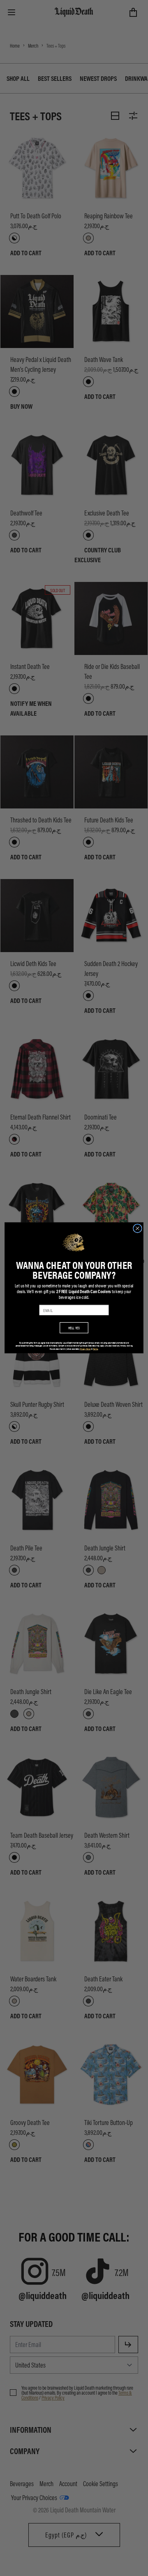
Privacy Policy (86, 1349)
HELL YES (74, 1328)
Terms (95, 1349)
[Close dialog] (138, 1229)
